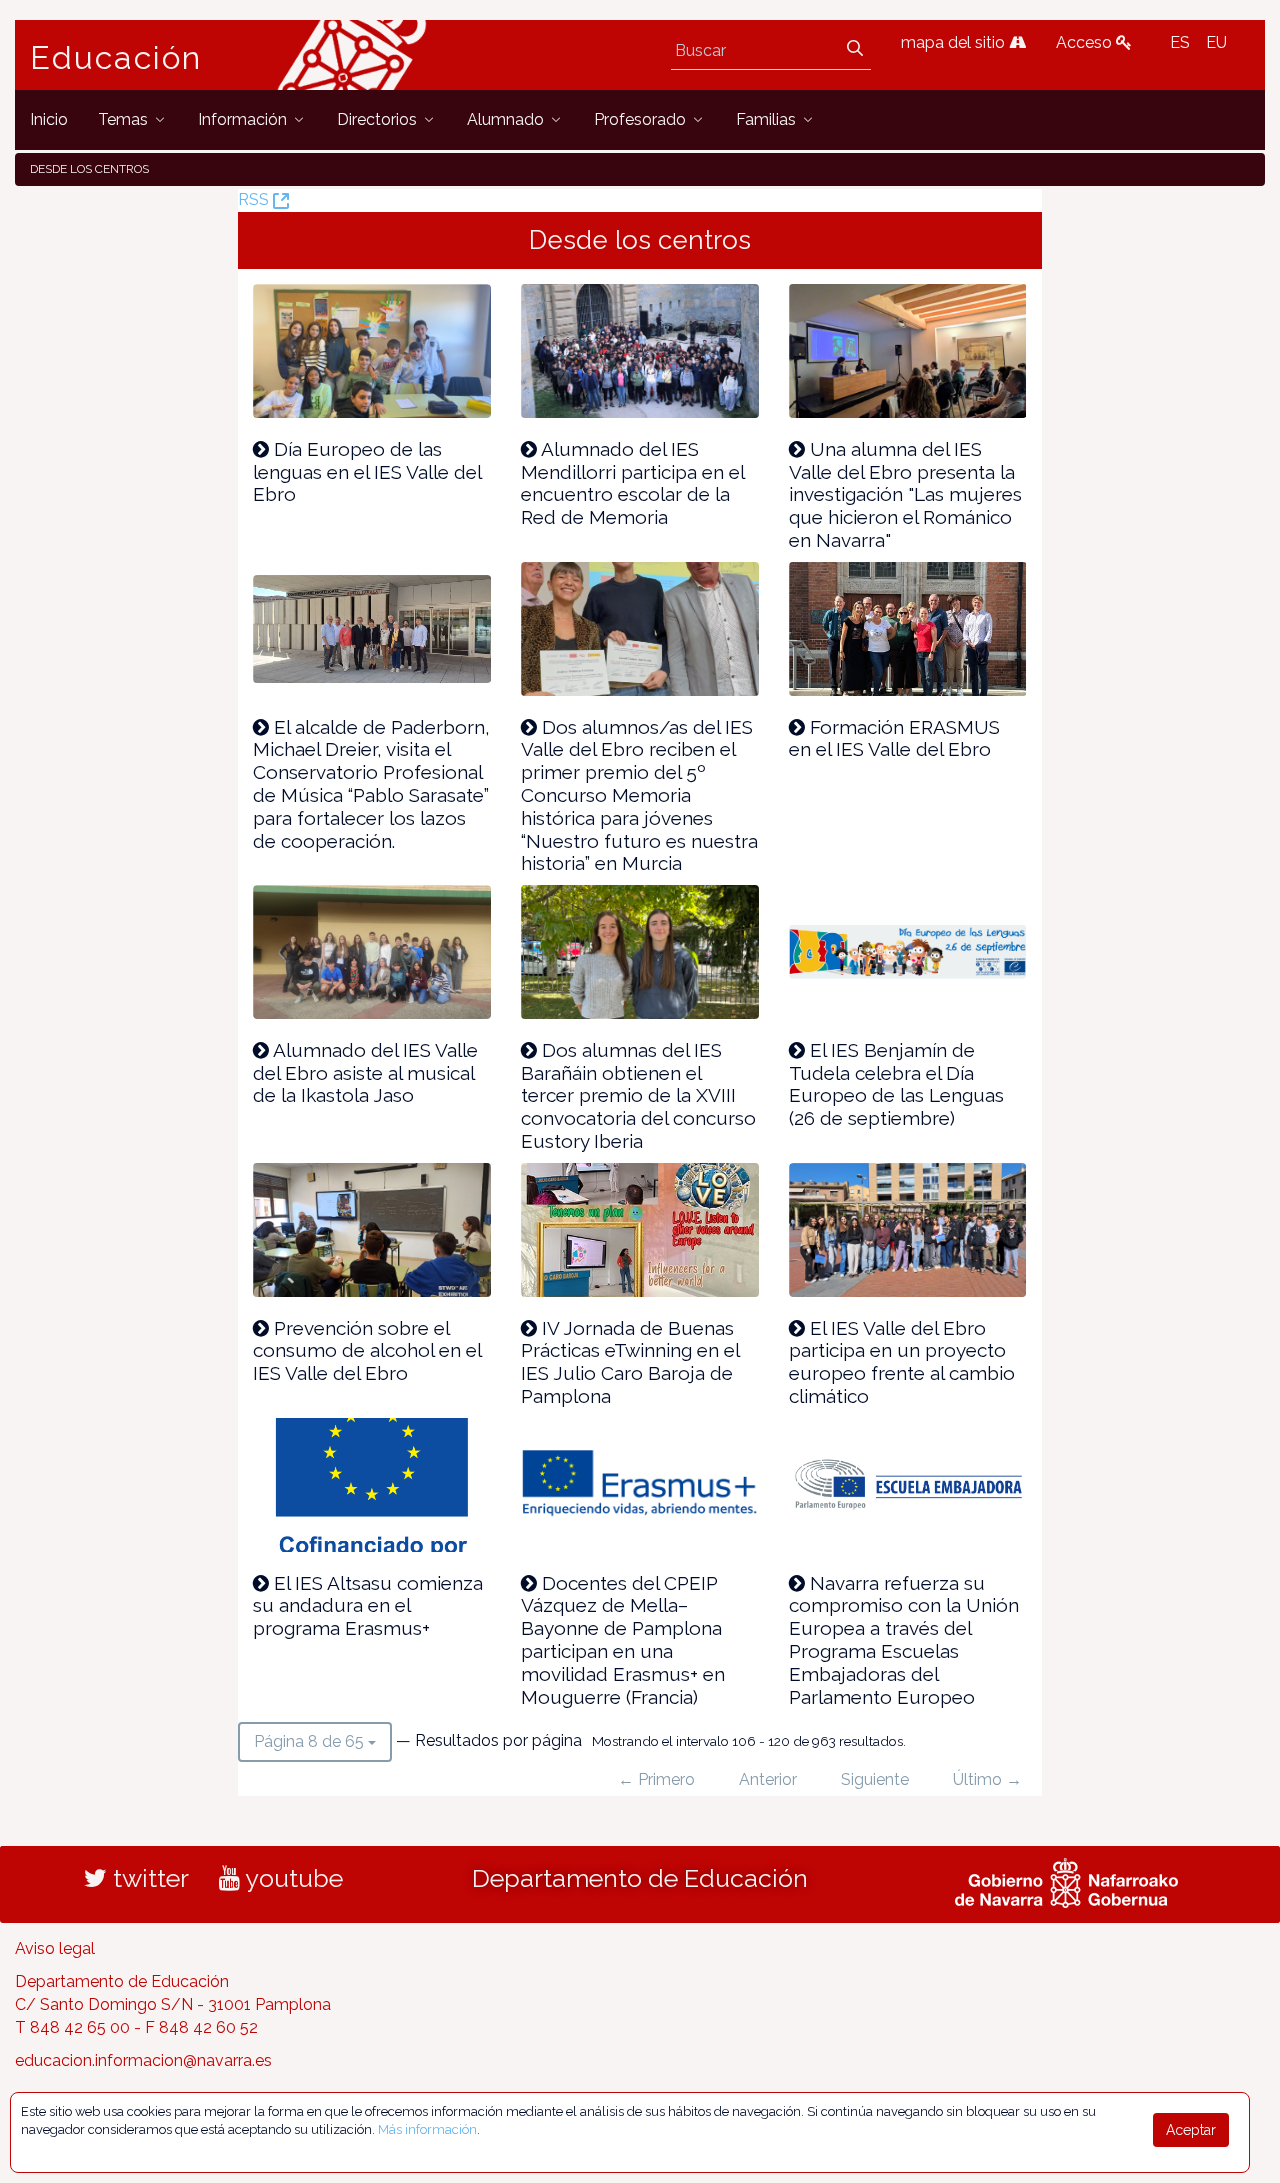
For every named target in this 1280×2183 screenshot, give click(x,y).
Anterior (768, 1779)
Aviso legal (55, 1948)
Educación (116, 58)
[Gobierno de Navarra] (1066, 1881)
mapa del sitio (955, 42)
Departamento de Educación (640, 1878)
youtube (291, 1878)
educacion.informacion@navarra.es (143, 2060)
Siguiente (875, 1779)
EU (1216, 42)
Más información (427, 2129)
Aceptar (1191, 2130)
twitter (148, 1878)
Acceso (1086, 42)
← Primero (656, 1779)
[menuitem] (49, 119)
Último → (987, 1779)
